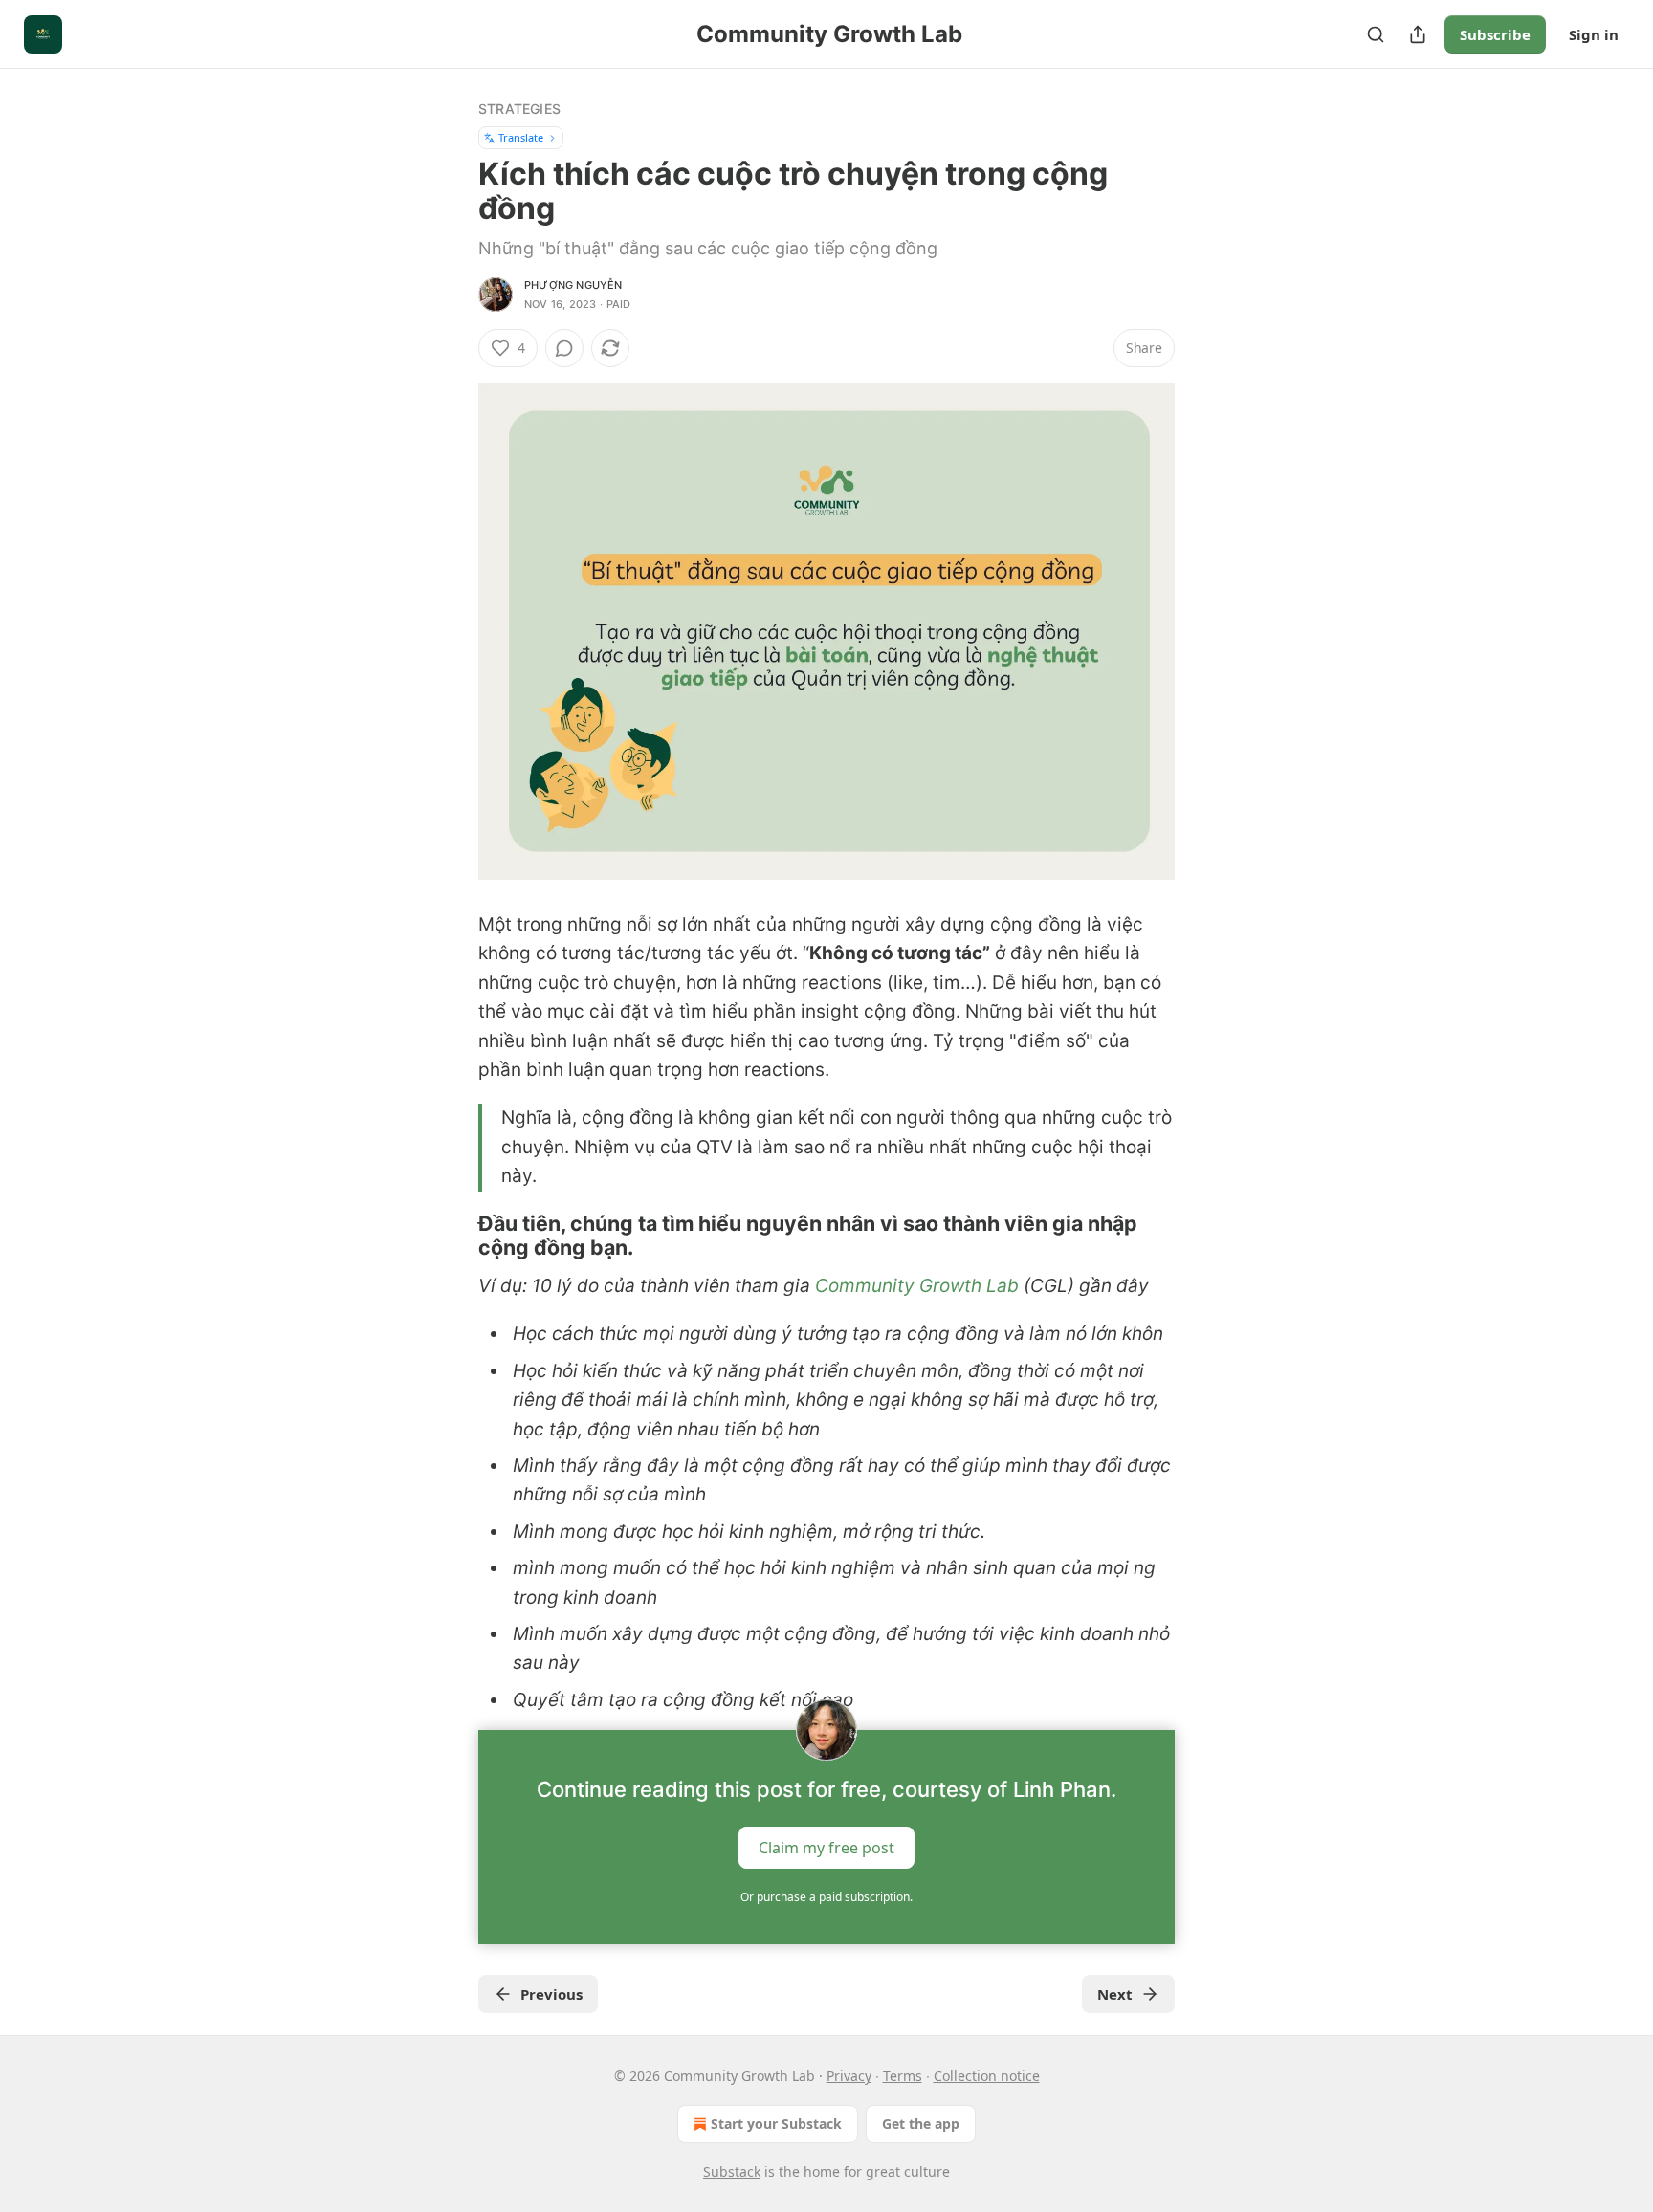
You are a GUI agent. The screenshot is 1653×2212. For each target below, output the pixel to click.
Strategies (519, 109)
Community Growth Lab (917, 1286)
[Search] (1376, 34)
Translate (521, 137)
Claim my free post (826, 1848)
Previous (551, 1994)
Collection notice (987, 2076)
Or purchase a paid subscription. (826, 1897)
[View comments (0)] (564, 348)
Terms (903, 2076)
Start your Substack (776, 2124)
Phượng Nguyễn (573, 285)
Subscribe (1495, 34)
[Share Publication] (1418, 34)
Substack (732, 2171)
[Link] (452, 1236)
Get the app (921, 2124)
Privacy (849, 2076)
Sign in (1594, 34)
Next (1115, 1994)
